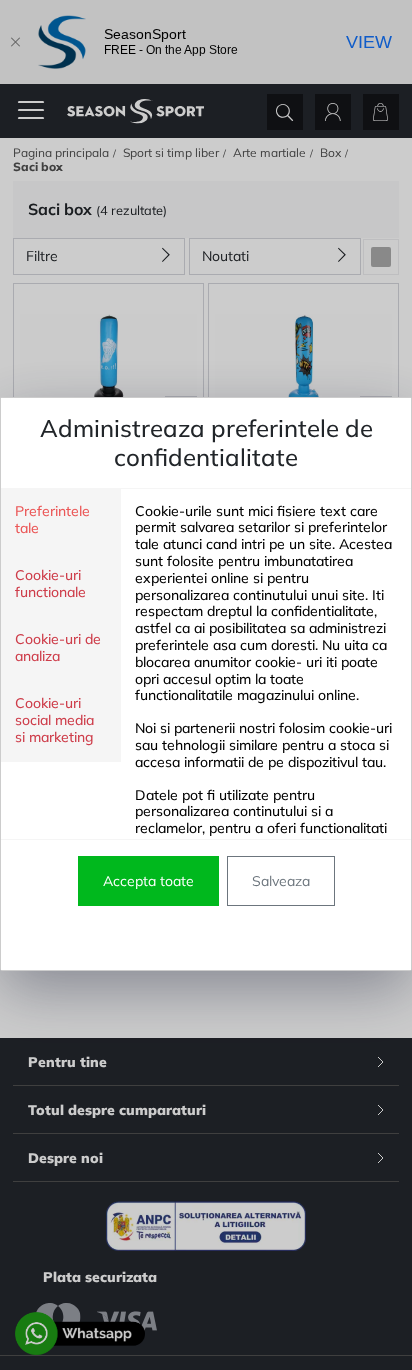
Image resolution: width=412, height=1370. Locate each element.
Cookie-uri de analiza (58, 648)
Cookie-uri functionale (50, 584)
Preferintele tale (52, 520)
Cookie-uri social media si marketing (54, 720)
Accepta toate (148, 881)
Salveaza (281, 881)
